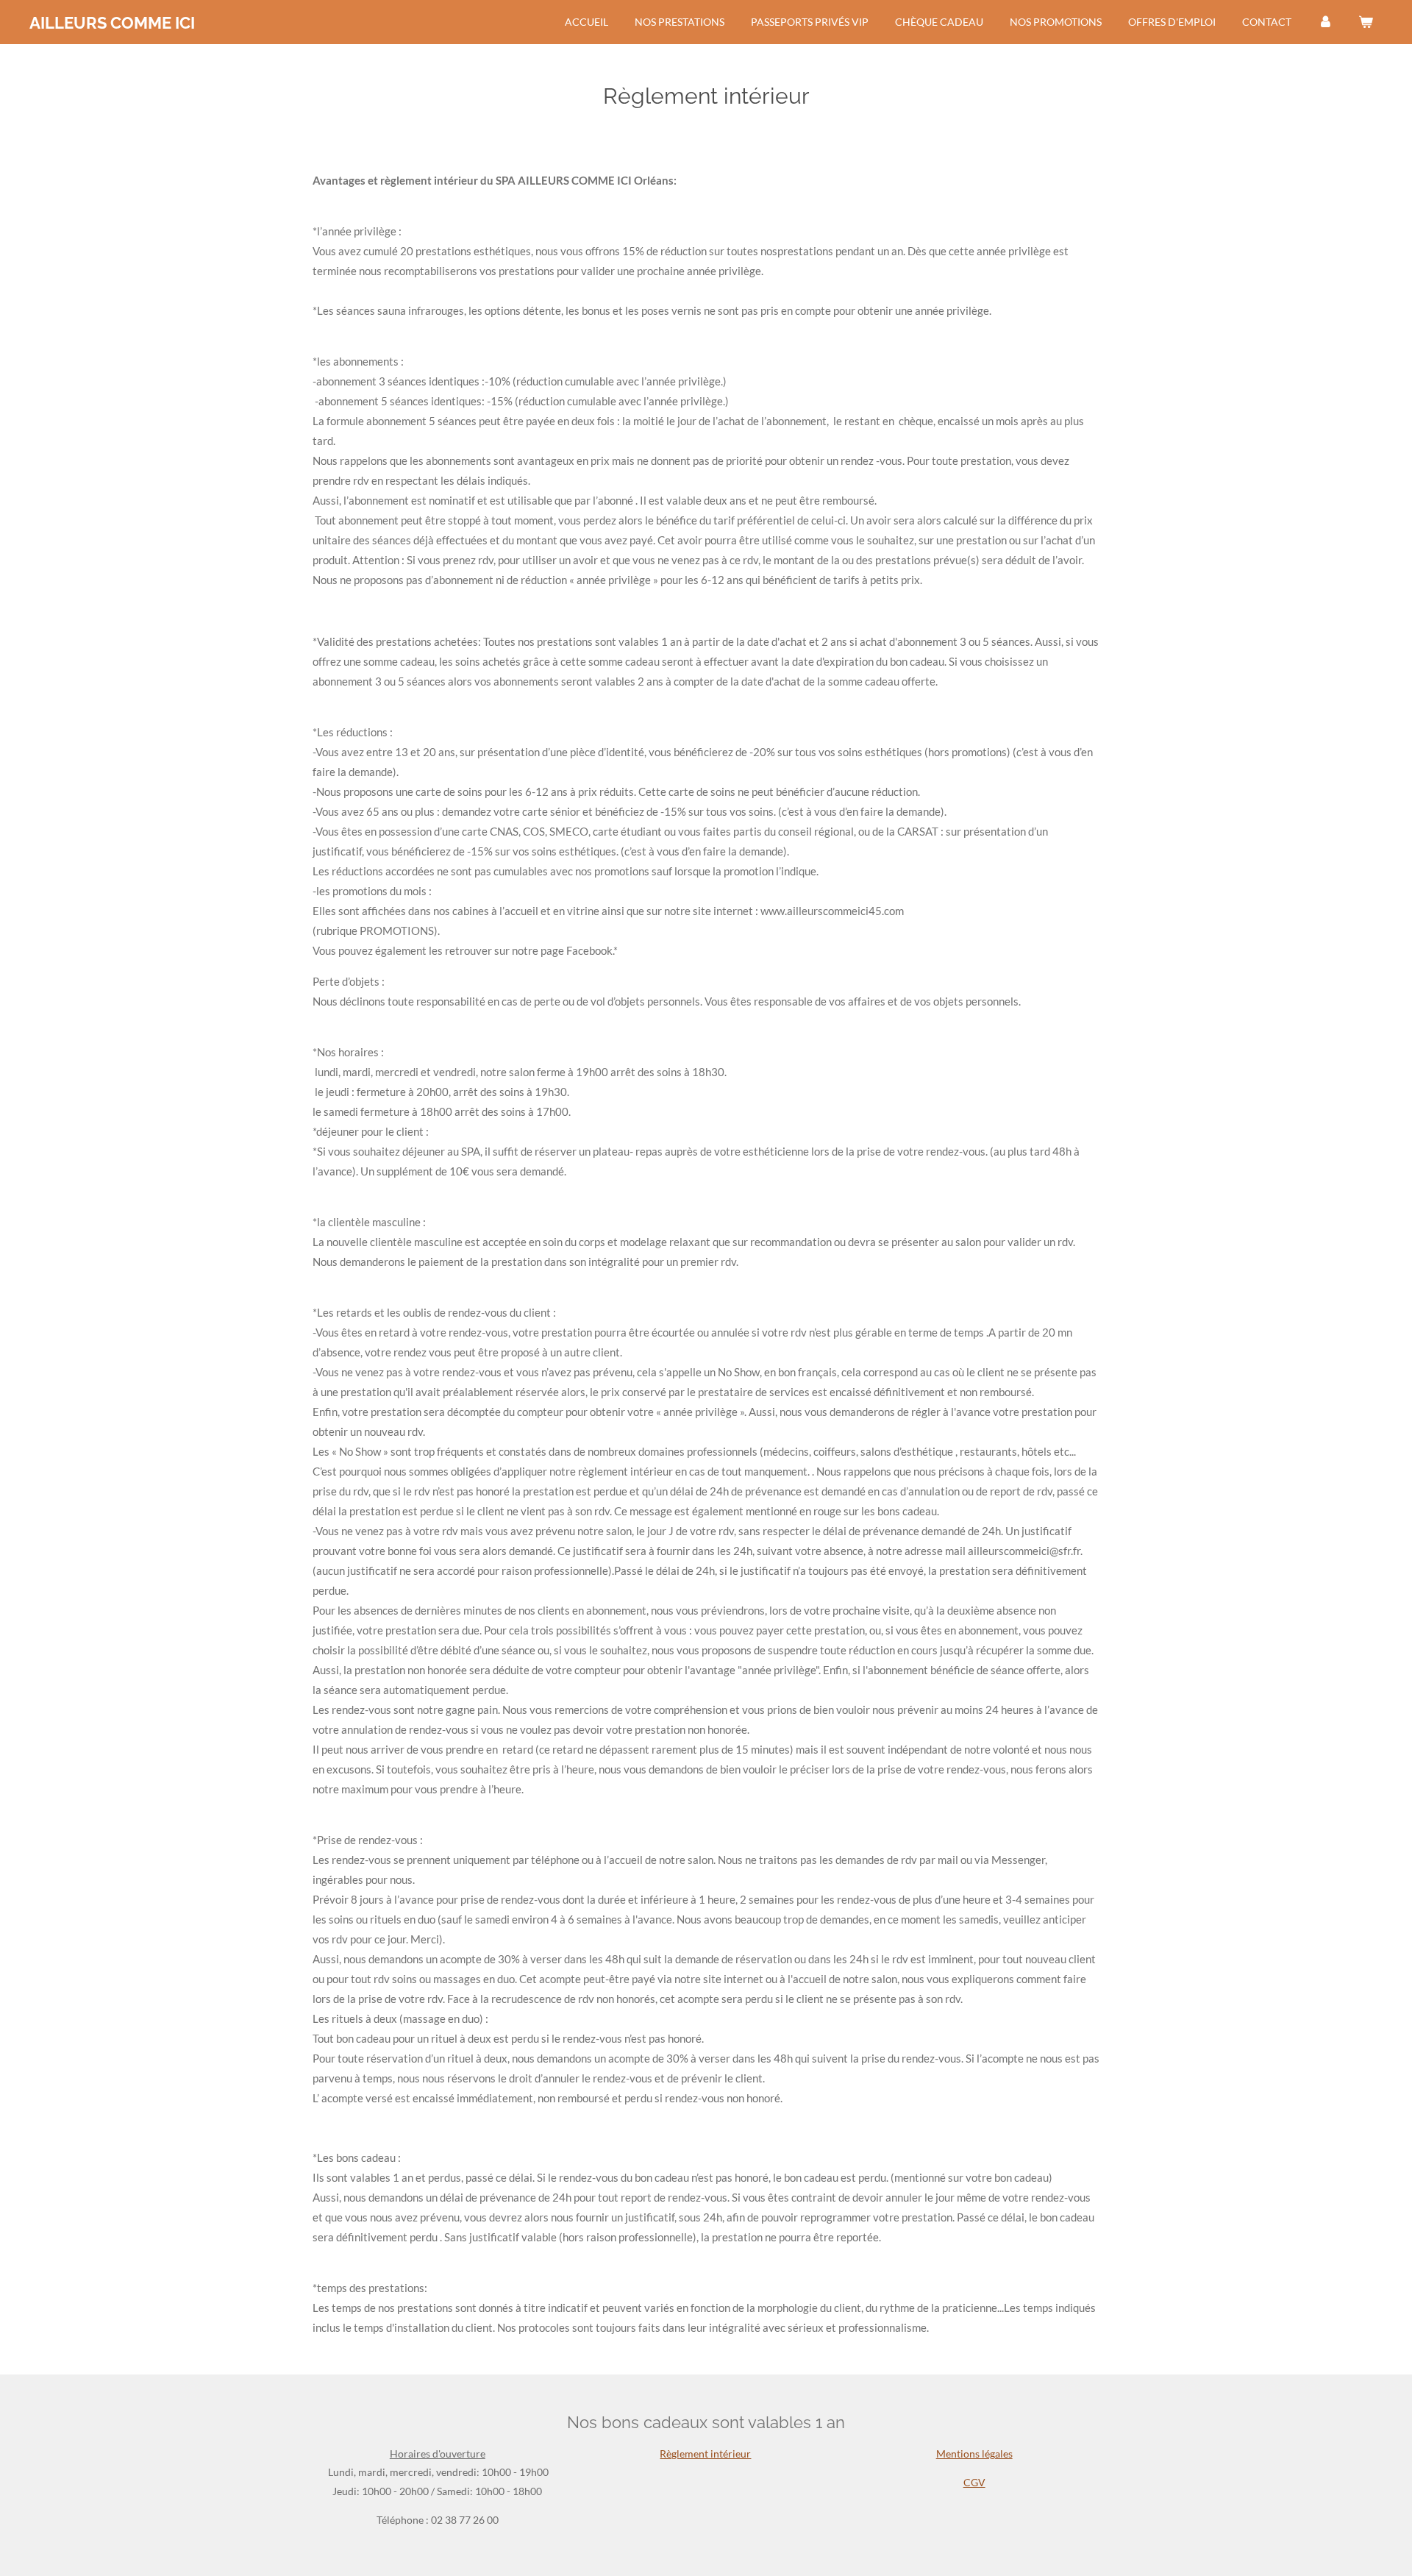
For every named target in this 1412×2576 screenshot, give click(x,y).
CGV (974, 2482)
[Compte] (1325, 22)
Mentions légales (974, 2454)
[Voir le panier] (1366, 22)
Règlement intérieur (705, 2454)
